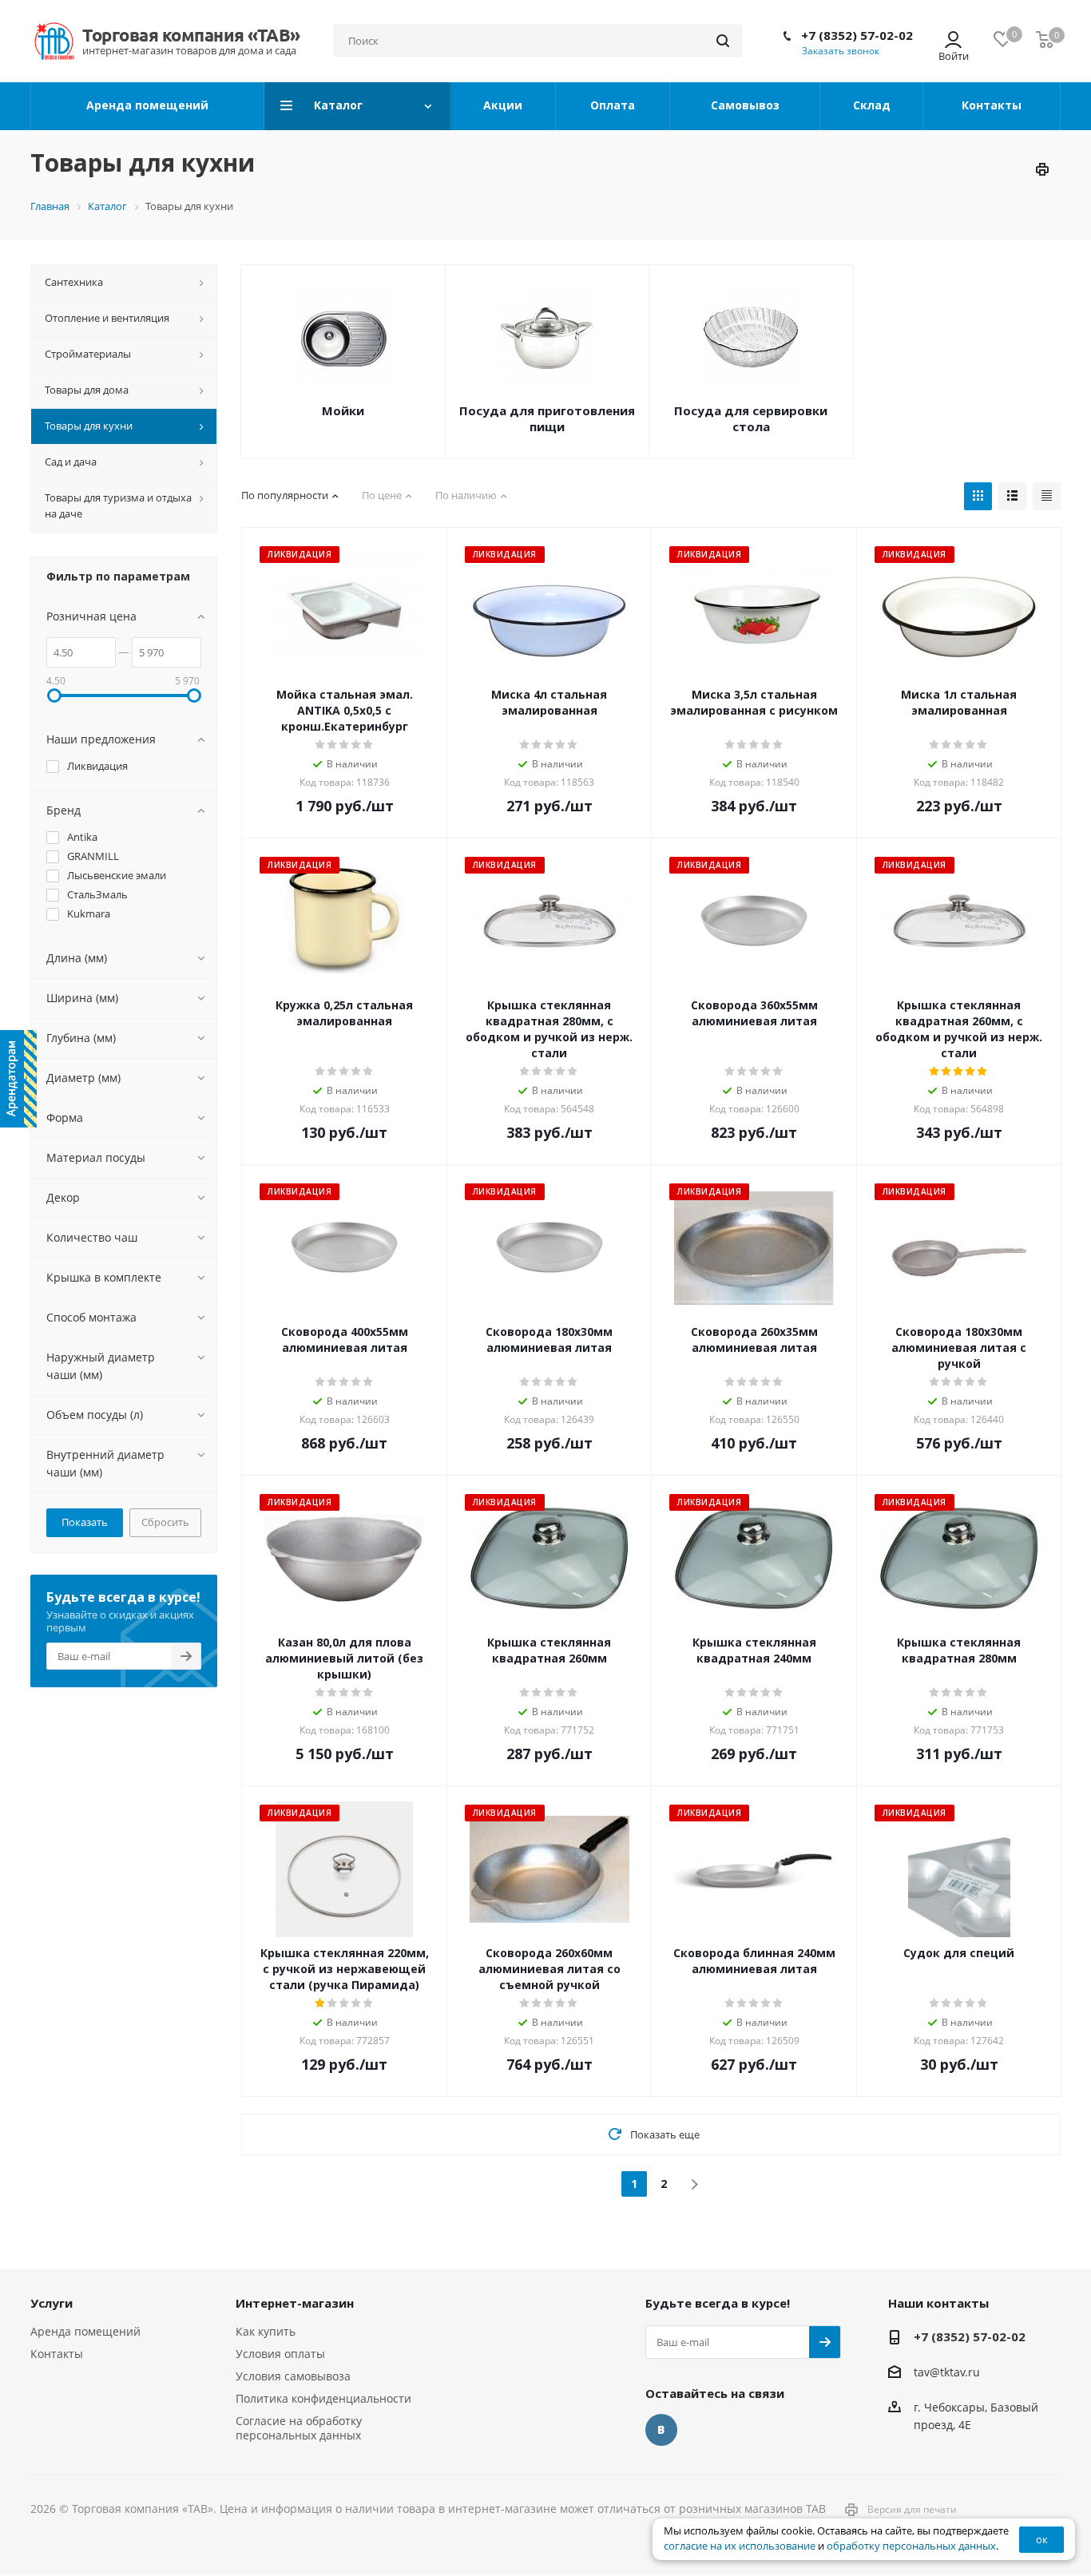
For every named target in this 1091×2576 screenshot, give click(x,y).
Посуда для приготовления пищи (547, 418)
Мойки (343, 410)
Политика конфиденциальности (323, 2398)
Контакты (57, 2354)
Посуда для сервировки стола (751, 418)
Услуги (52, 2303)
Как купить (266, 2331)
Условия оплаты (280, 2354)
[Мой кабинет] (953, 41)
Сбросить (165, 1522)
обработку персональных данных (911, 2546)
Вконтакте (661, 2430)
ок (1042, 2539)
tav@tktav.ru (947, 2372)
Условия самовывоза (293, 2376)
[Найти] (723, 41)
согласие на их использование (740, 2546)
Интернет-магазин (295, 2303)
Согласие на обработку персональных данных (299, 2428)
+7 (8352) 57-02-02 (857, 35)
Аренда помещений (85, 2331)
